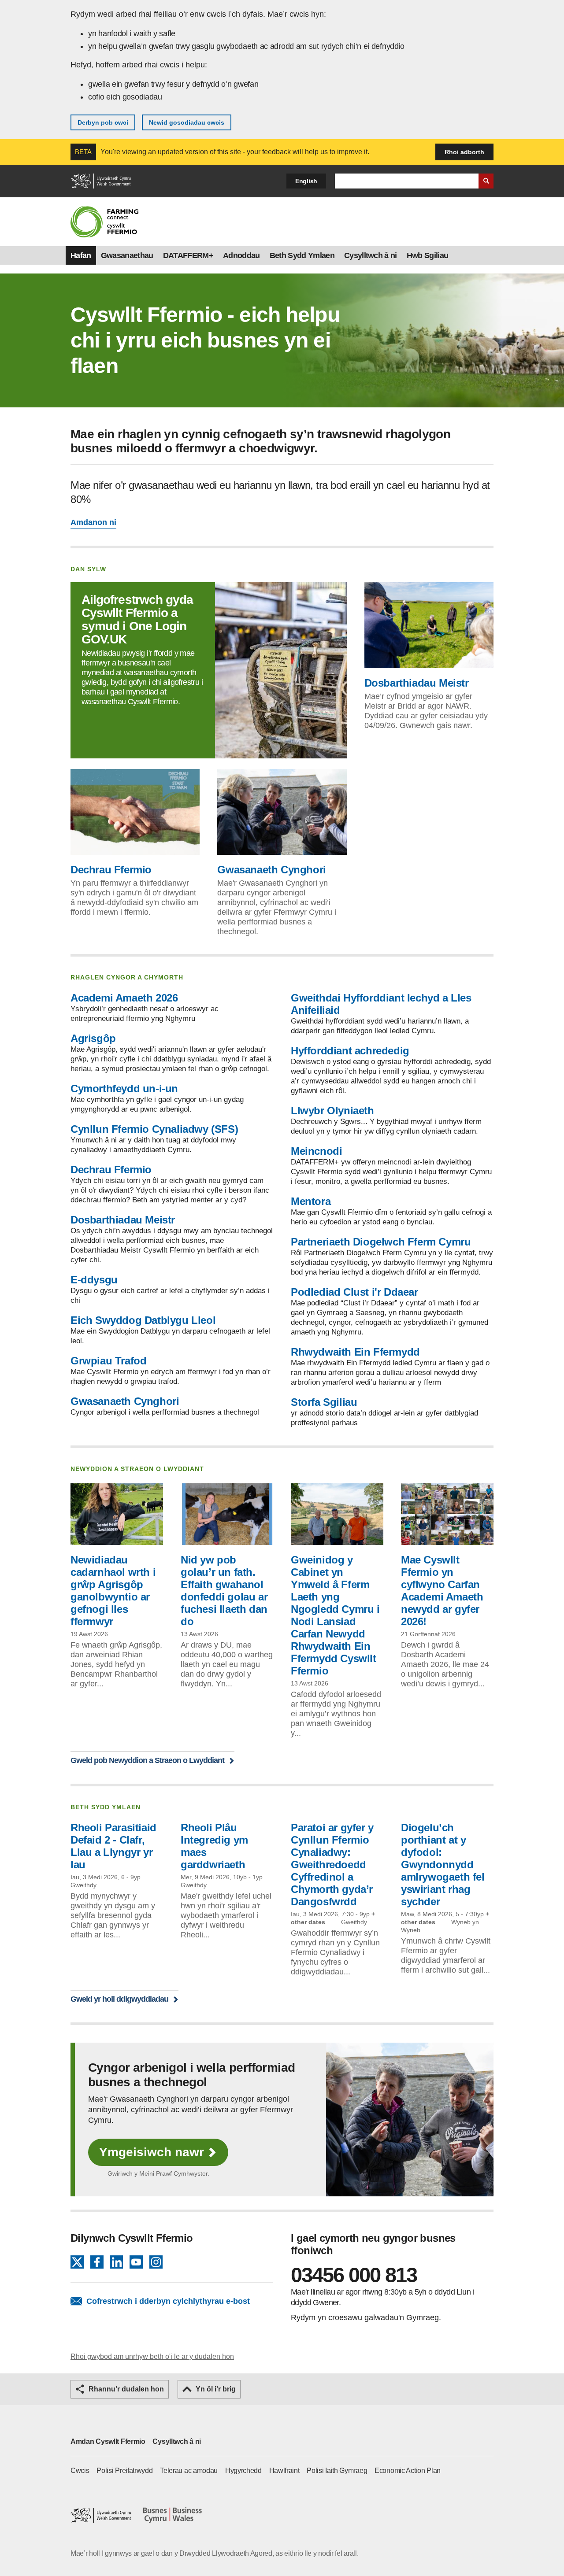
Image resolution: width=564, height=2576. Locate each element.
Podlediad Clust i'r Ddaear (354, 1292)
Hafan (81, 255)
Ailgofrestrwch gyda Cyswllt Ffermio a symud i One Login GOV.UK (137, 619)
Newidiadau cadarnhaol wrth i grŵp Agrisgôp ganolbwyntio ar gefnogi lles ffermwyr (113, 1591)
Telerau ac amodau (189, 2471)
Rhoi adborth (464, 152)
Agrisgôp (93, 1038)
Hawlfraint (284, 2471)
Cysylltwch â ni (371, 255)
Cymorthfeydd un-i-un (124, 1088)
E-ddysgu (94, 1280)
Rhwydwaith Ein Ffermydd (355, 1352)
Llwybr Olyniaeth (332, 1111)
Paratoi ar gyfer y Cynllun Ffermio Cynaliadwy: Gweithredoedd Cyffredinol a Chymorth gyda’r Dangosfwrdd (332, 1865)
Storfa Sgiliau (324, 1402)
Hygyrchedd (243, 2471)
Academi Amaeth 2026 (124, 998)
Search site (486, 181)
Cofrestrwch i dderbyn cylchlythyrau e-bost (168, 2301)
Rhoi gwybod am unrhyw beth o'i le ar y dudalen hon (152, 2356)
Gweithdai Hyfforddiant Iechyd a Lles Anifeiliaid (381, 1004)
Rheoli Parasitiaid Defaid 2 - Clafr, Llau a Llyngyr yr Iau (113, 1846)
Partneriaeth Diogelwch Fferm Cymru (381, 1242)
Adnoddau (241, 255)
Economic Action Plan (408, 2471)
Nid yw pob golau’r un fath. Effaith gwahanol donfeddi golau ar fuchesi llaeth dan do (224, 1591)
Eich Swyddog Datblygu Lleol (143, 1320)
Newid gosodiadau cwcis (187, 122)
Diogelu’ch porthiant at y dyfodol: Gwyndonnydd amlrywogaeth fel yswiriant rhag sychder (443, 1865)
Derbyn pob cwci (103, 122)
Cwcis (80, 2471)
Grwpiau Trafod (108, 1361)
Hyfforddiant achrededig (350, 1051)
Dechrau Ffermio (111, 870)
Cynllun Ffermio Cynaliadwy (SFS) (154, 1129)
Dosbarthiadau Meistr (417, 683)
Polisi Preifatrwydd (124, 2471)
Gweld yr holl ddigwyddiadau (119, 1999)
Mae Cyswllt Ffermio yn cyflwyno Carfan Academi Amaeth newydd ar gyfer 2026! (442, 1591)
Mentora (311, 1201)
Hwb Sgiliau (428, 255)
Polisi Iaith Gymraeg (337, 2471)
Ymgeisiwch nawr (152, 2152)
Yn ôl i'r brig (216, 2389)
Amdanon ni (93, 522)
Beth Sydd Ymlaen (302, 255)
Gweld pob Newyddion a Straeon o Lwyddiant (147, 1760)
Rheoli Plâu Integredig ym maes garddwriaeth (214, 1846)
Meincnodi (316, 1151)
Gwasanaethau (127, 255)
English (306, 181)
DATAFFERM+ (188, 255)
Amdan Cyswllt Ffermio (108, 2441)
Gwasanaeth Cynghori (271, 870)
